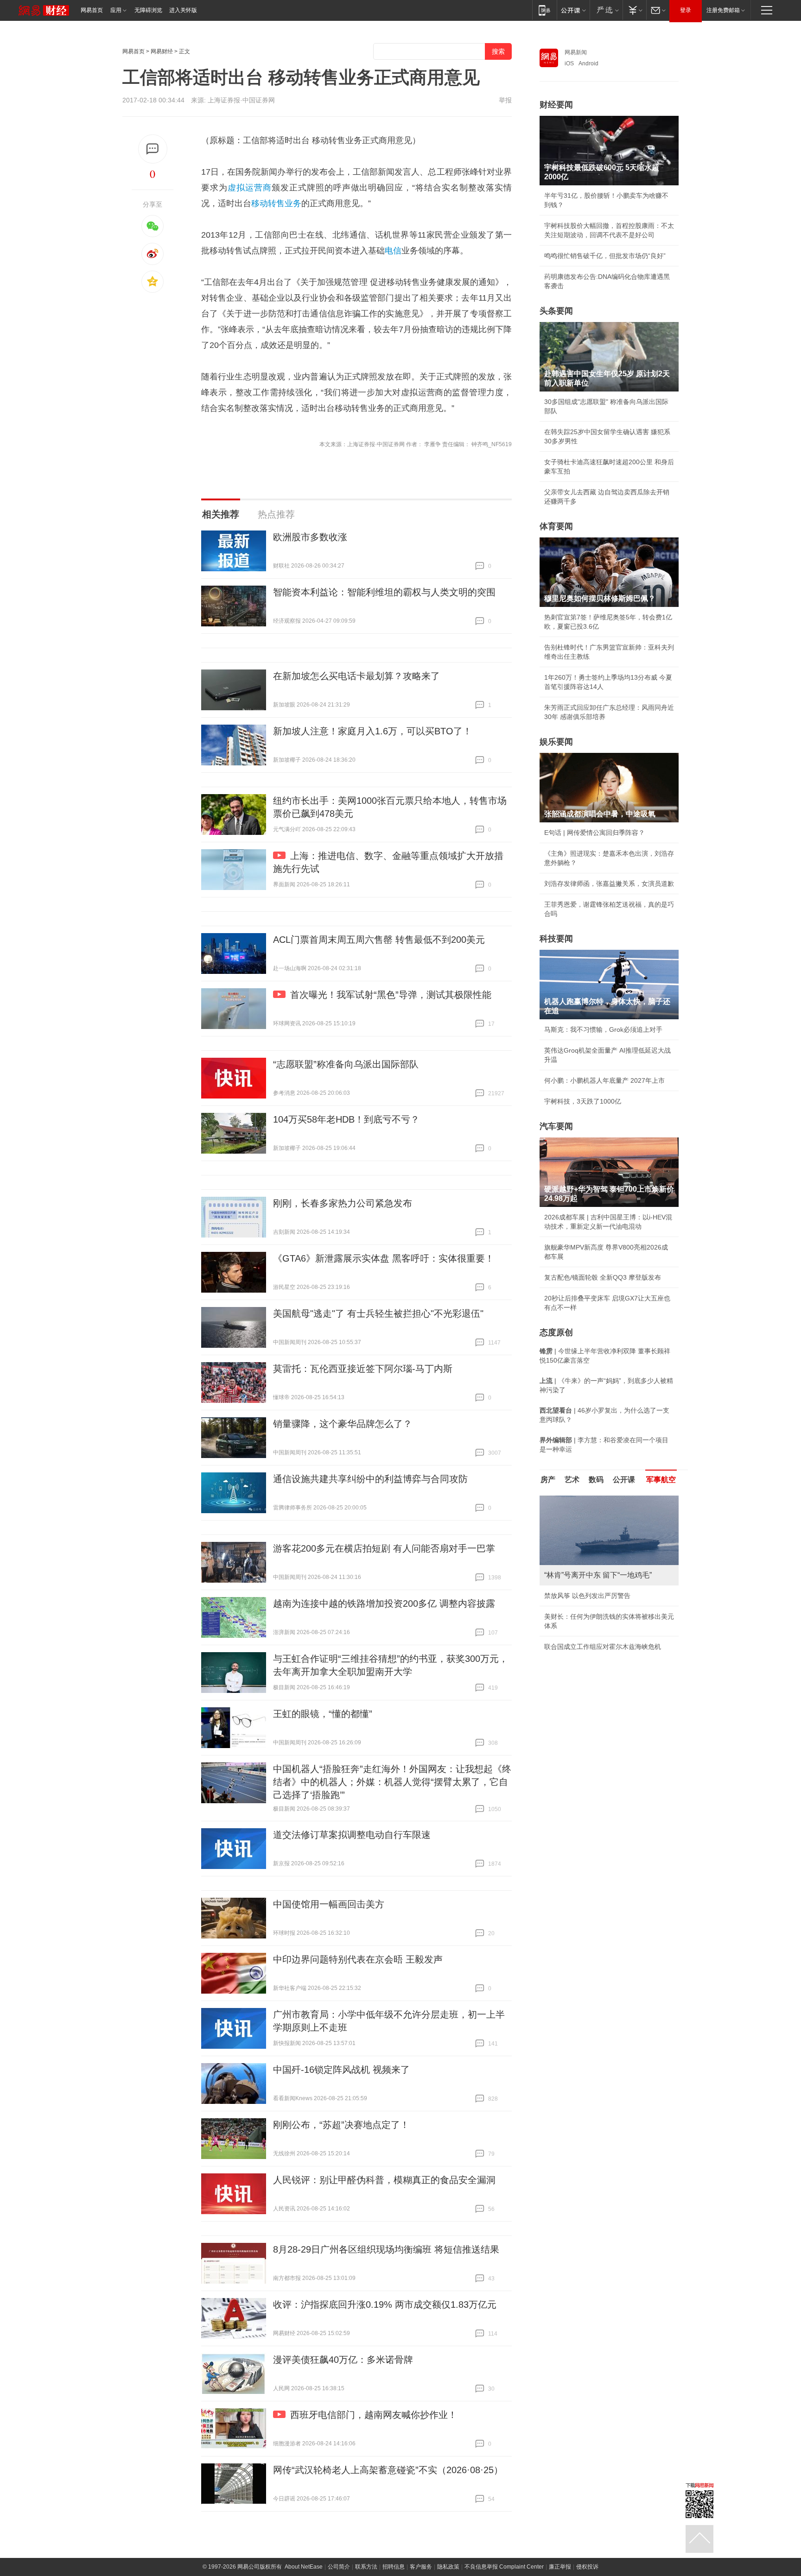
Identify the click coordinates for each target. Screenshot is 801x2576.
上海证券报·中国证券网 (241, 100)
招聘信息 (394, 2567)
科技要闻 (556, 939)
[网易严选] (606, 10)
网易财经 (162, 51)
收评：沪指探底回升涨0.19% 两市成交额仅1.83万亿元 (385, 2305)
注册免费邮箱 (723, 10)
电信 (393, 251)
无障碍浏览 (148, 10)
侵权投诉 (587, 2567)
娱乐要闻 (556, 742)
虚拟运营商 (250, 188)
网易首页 (92, 10)
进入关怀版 (183, 10)
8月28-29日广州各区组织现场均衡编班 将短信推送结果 (386, 2249)
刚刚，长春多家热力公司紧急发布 (343, 1203)
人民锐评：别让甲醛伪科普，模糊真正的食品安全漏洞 (384, 2180)
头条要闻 (556, 311)
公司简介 (339, 2567)
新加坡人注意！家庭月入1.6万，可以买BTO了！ (372, 731)
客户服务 (421, 2567)
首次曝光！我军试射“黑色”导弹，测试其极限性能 (391, 995)
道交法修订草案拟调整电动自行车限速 (352, 1835)
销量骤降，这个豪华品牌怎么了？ (343, 1424)
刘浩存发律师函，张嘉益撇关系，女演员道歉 (609, 884)
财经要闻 (556, 105)
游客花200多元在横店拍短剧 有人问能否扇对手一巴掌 (384, 1548)
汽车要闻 (556, 1126)
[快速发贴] (153, 149)
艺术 (572, 1480)
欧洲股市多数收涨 (310, 537)
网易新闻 (576, 52)
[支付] (634, 10)
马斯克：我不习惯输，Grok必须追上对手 (603, 1029)
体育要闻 (556, 526)
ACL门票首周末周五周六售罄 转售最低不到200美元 (379, 940)
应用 (116, 10)
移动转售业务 (276, 203)
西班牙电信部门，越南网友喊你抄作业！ (374, 2415)
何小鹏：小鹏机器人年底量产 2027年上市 (604, 1080)
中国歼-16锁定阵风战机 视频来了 (341, 2070)
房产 (548, 1480)
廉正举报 (560, 2567)
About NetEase (304, 2567)
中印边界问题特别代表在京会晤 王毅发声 (358, 1959)
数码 (596, 1480)
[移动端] (544, 10)
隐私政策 (448, 2567)
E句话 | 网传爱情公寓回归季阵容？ (594, 833)
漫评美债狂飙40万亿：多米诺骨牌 (343, 2360)
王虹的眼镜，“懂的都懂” (323, 1714)
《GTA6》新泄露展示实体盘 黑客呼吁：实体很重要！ (384, 1258)
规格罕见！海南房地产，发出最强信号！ (603, 1605)
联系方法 (366, 2567)
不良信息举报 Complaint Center (504, 2567)
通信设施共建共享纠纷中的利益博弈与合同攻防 (370, 1479)
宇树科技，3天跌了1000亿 (583, 1101)
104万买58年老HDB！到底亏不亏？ (346, 1119)
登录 (686, 10)
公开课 (624, 1480)
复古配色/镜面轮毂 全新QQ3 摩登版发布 (603, 1277)
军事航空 (661, 1480)
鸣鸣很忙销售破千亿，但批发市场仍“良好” (605, 256)
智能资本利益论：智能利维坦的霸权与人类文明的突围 (384, 592)
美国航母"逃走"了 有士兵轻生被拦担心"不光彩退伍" (378, 1313)
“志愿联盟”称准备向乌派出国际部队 (346, 1064)
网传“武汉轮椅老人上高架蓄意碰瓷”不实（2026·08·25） (388, 2470)
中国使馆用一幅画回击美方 (329, 1904)
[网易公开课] (573, 10)
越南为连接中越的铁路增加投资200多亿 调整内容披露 (384, 1604)
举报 (505, 100)
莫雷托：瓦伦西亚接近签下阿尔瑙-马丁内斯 (363, 1369)
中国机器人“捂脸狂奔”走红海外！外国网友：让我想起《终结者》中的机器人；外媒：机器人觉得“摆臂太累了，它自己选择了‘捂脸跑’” (392, 1782)
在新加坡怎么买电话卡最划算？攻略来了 (356, 676)
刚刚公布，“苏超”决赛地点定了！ (341, 2125)
